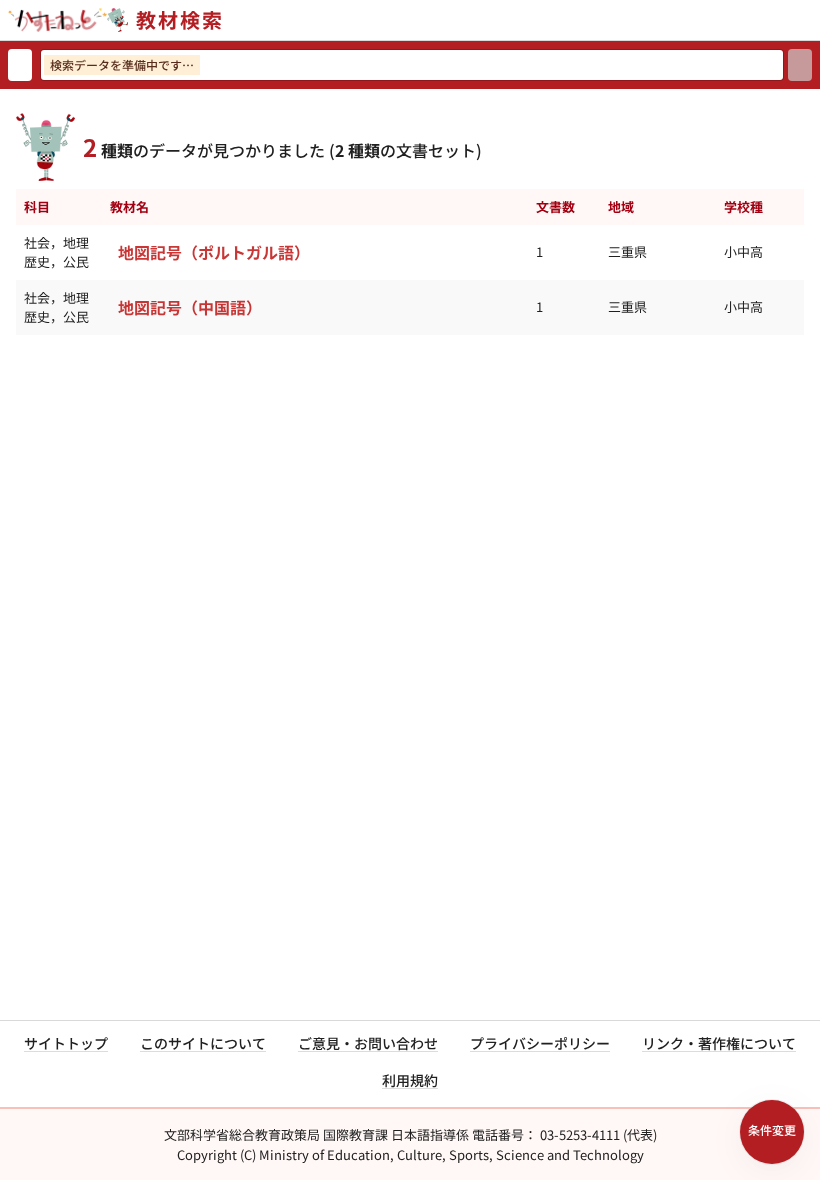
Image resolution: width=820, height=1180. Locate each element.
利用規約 (410, 1080)
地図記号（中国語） (190, 307)
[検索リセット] (20, 65)
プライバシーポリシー (540, 1043)
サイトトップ (66, 1043)
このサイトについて (203, 1043)
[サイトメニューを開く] (812, 20)
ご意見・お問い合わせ (368, 1043)
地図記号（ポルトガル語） (214, 252)
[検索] (800, 65)
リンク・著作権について (719, 1043)
